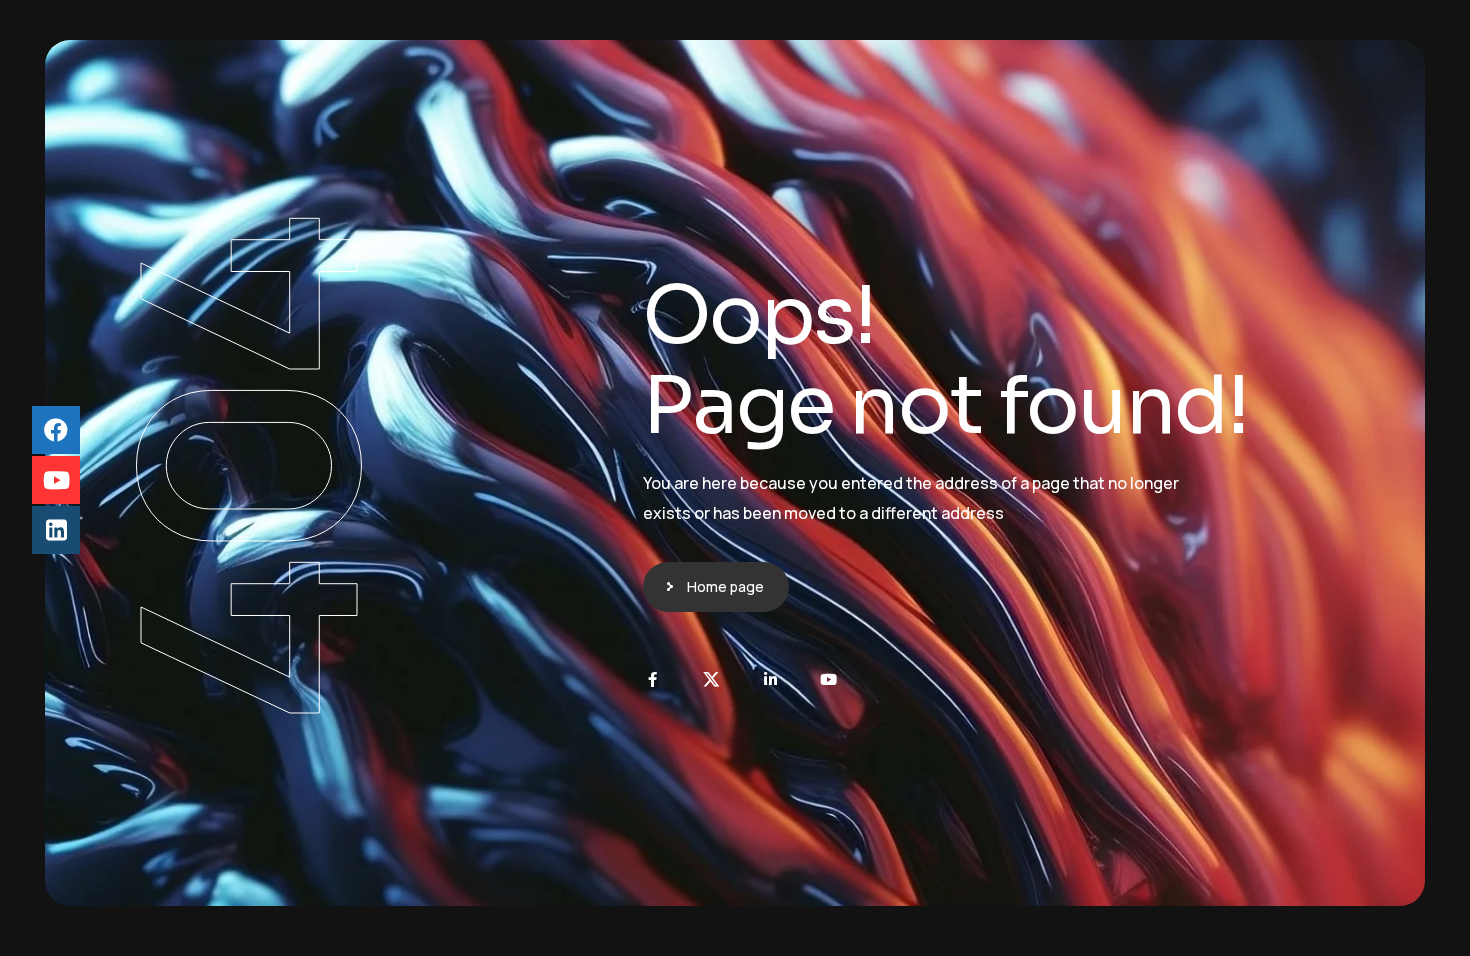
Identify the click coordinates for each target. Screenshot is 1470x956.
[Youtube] (829, 679)
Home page (725, 586)
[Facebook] (652, 679)
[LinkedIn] (770, 679)
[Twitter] (711, 679)
